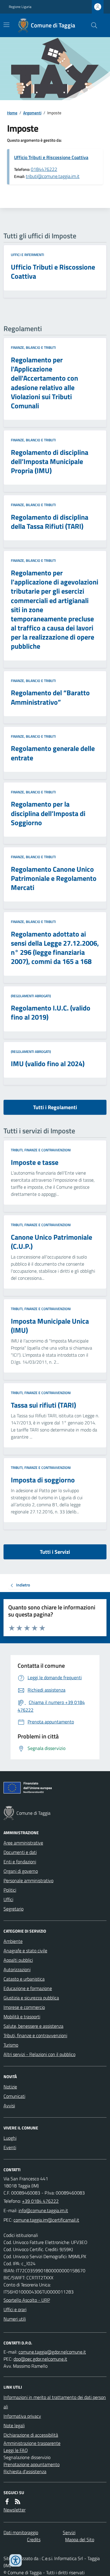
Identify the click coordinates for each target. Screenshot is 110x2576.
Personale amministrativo (28, 1880)
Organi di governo (21, 1871)
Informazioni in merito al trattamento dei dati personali (55, 2402)
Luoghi (10, 2138)
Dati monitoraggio (21, 2532)
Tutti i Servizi (55, 1552)
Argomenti (32, 113)
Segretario (13, 1909)
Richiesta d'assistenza (25, 2471)
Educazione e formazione (28, 1988)
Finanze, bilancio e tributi (33, 348)
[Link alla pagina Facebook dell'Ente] (7, 2501)
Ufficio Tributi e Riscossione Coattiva (51, 157)
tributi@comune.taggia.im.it (53, 176)
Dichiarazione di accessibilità (31, 2435)
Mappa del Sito (80, 2539)
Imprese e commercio (24, 2007)
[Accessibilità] (16, 2560)
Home (12, 113)
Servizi (69, 2532)
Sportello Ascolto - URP (27, 2300)
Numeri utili (15, 2319)
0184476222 (44, 169)
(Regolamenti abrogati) (31, 996)
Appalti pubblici (18, 1960)
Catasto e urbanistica (24, 1979)
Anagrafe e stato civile (25, 1951)
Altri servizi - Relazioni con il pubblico (39, 2054)
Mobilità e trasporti (22, 2017)
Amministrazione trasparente (32, 2443)
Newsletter (15, 2510)
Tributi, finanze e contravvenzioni (41, 1150)
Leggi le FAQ (16, 2450)
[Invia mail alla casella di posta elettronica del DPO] (52, 2352)
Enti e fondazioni (20, 1862)
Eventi (10, 2147)
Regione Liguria (20, 7)
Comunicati (14, 2096)
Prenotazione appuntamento (32, 2464)
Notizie (10, 2087)
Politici (10, 1890)
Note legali (14, 2425)
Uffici (8, 1899)
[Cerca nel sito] (92, 25)
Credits (34, 2539)
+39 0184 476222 (40, 2201)
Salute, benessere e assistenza (33, 2026)
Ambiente (13, 1941)
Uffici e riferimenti (27, 255)
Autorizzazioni (17, 1969)
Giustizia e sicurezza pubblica (31, 1998)
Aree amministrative (23, 1843)
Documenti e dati (20, 1852)
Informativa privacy (22, 2416)
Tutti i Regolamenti (55, 1107)
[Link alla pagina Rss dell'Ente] (18, 2501)
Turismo (11, 2045)
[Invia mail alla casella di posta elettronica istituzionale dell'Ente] (43, 2210)
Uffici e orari (15, 2309)
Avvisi (9, 2106)
